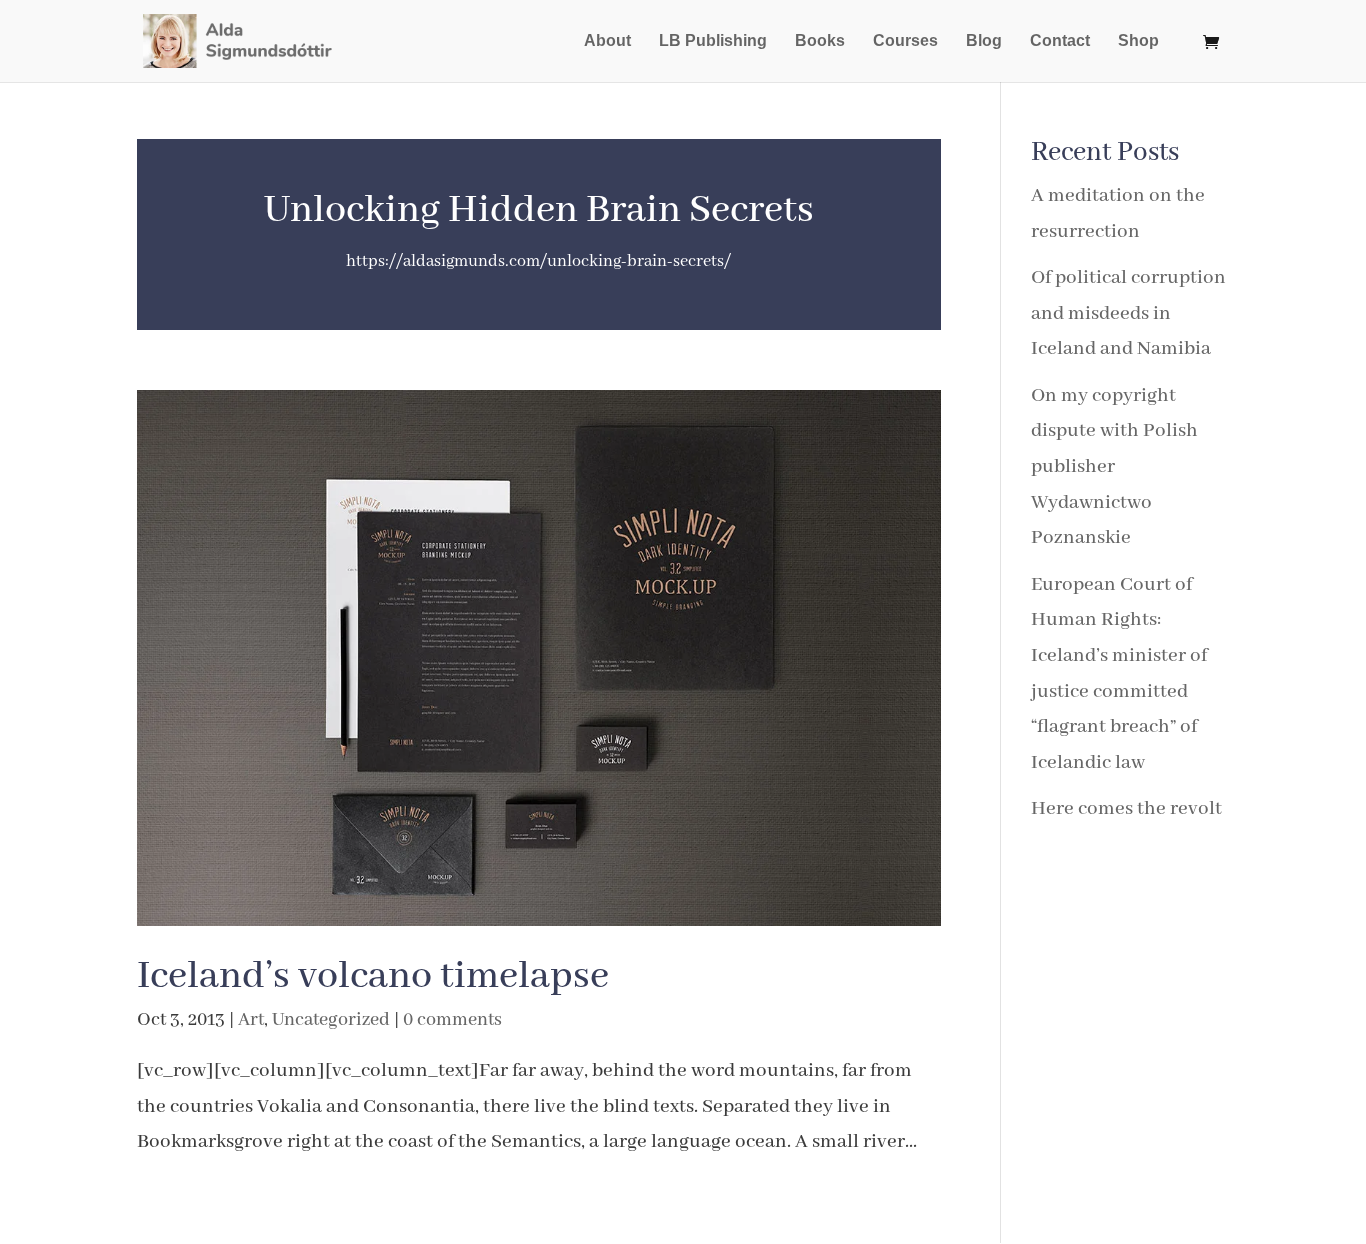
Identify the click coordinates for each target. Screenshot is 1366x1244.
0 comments (452, 1020)
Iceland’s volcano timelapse (373, 976)
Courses (905, 41)
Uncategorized (331, 1020)
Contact (1060, 41)
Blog (984, 41)
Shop (1138, 41)
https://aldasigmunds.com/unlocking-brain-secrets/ (538, 261)
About (607, 41)
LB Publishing (713, 41)
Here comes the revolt (1126, 808)
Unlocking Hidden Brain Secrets (539, 210)
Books (820, 41)
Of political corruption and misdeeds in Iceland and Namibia (1128, 313)
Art (251, 1020)
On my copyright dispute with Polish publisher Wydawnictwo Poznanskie (1114, 467)
